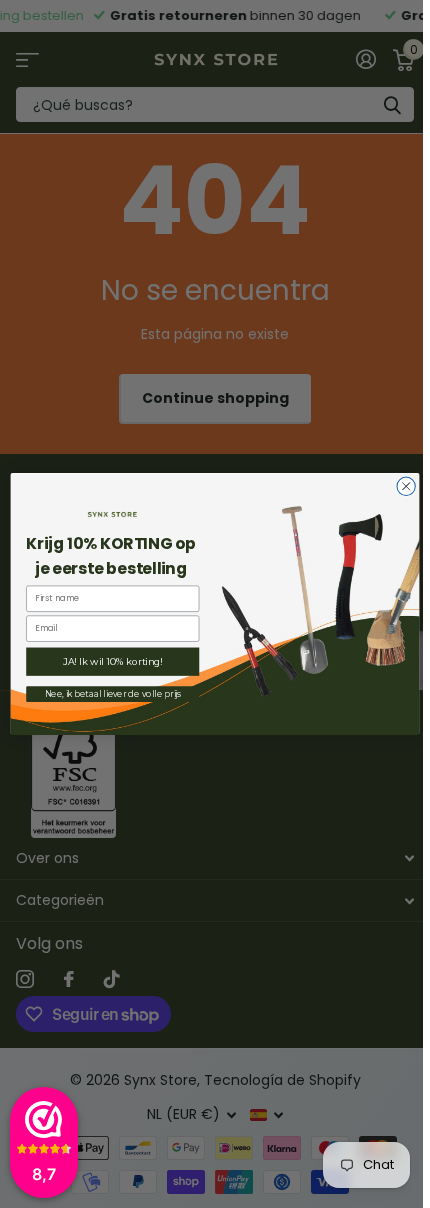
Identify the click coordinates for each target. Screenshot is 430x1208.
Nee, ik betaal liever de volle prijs (113, 694)
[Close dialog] (406, 486)
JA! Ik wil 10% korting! (113, 662)
